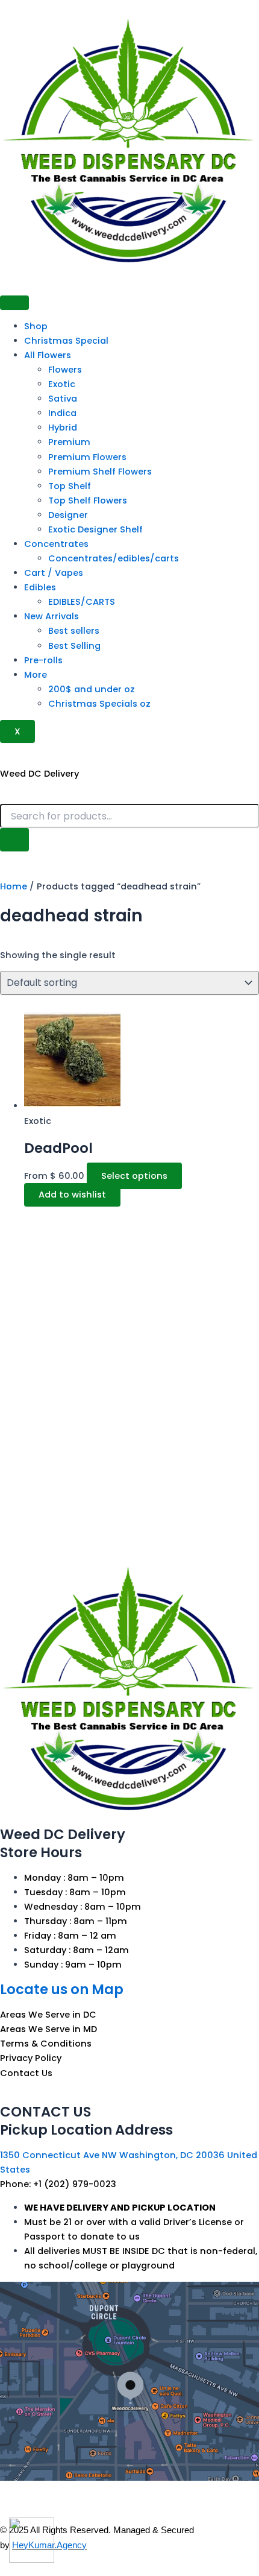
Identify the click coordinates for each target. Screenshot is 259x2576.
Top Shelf (70, 486)
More (36, 675)
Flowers (65, 370)
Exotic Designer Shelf (95, 529)
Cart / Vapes (54, 573)
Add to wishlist (72, 1195)
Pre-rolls (43, 660)
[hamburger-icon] (14, 303)
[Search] (14, 840)
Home (14, 886)
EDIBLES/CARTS (82, 602)
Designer (68, 515)
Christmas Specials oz (99, 704)
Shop (36, 326)
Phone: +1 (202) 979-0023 (58, 2184)
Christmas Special (66, 341)
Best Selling (74, 646)
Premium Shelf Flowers (100, 472)
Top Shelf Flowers (88, 500)
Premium (69, 442)
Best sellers (74, 631)
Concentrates (56, 544)
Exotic (62, 384)
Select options (134, 1176)
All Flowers (48, 355)
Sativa (63, 399)
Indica (62, 413)
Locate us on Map (62, 1989)
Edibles (40, 587)
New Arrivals (51, 616)
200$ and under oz (92, 689)
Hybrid (63, 428)
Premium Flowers (87, 457)
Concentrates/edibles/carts (114, 558)
